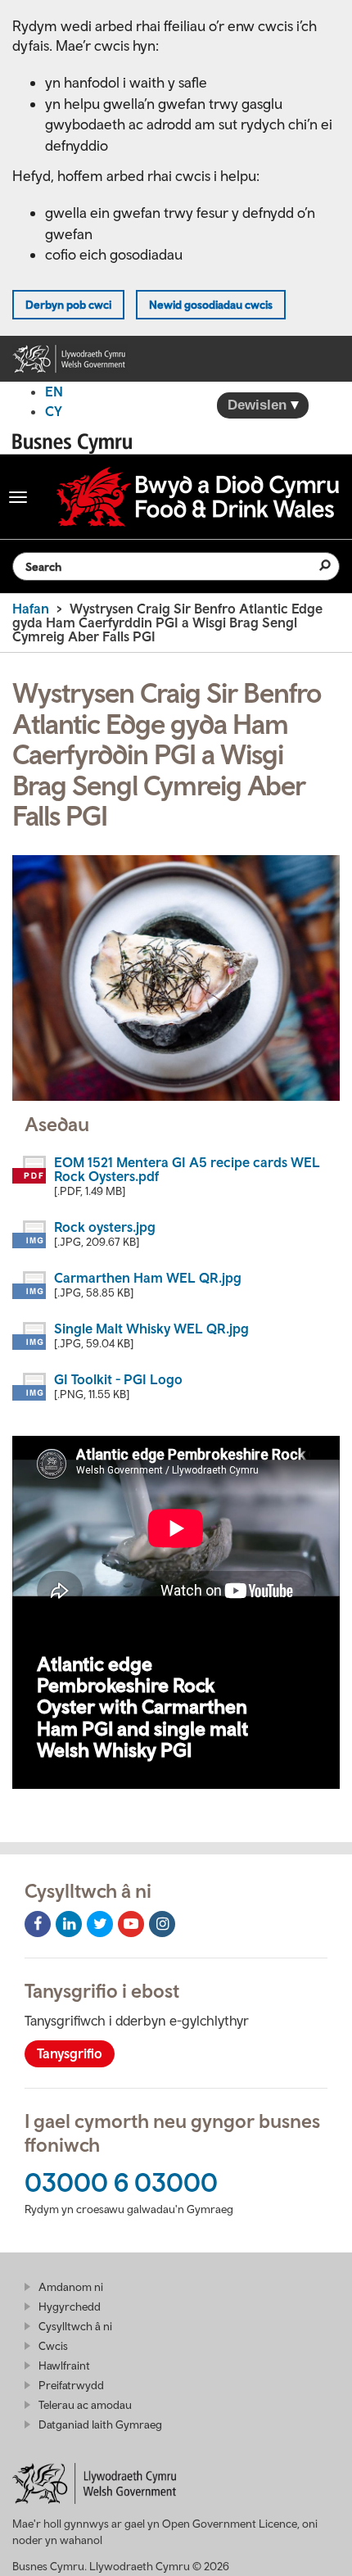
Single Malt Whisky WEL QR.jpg (151, 1329)
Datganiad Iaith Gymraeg (100, 2424)
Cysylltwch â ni (75, 2326)
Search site (315, 565)
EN (54, 392)
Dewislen (259, 405)
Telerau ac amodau (85, 2405)
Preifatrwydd (71, 2385)
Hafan (31, 609)
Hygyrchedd (70, 2307)
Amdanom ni (71, 2287)
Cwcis (53, 2346)
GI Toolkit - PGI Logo (118, 1379)
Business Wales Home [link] (77, 444)
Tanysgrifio (70, 2053)
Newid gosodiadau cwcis (211, 305)
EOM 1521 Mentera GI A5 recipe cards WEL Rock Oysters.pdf (187, 1169)
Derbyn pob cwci (68, 305)
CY (54, 411)
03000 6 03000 (121, 2182)
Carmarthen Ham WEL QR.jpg (148, 1278)
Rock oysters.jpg (105, 1227)
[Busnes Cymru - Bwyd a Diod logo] (198, 497)
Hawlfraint (64, 2365)
